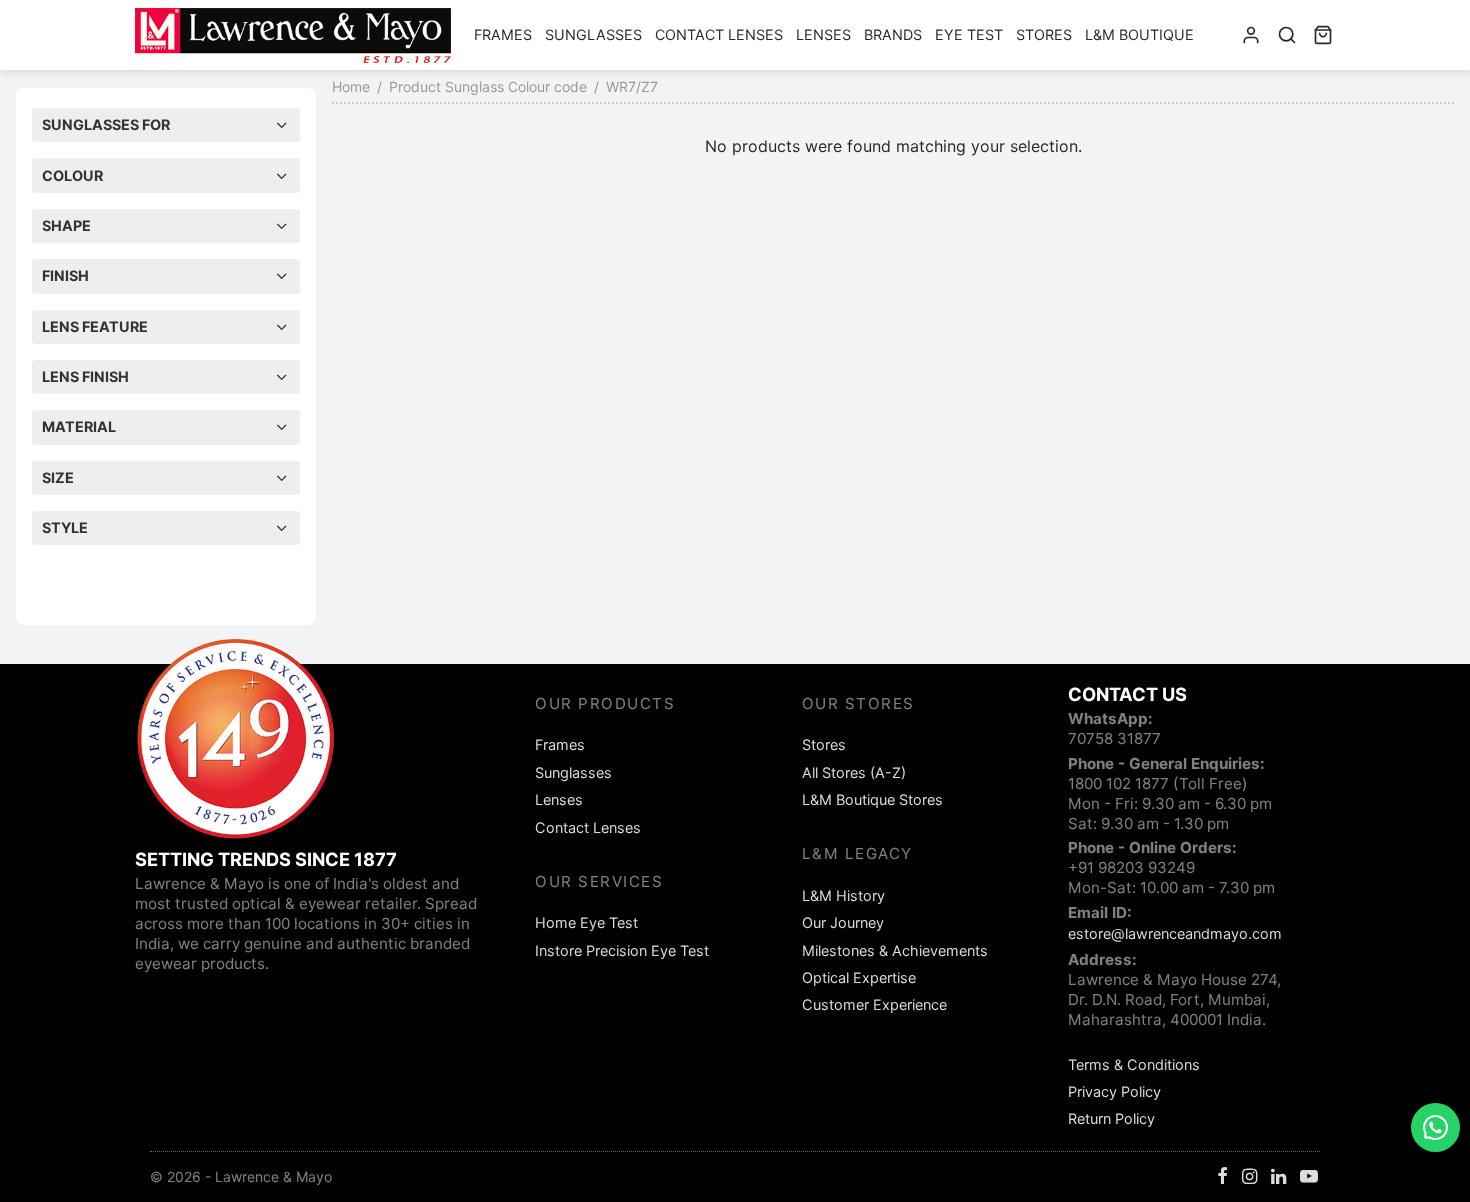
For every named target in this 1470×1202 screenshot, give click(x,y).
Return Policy (1111, 1118)
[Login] (1251, 35)
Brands (893, 34)
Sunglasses (593, 34)
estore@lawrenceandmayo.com (1175, 933)
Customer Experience (874, 1004)
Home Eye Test (586, 922)
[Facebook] (1222, 1177)
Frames (503, 34)
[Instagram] (1249, 1177)
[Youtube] (1309, 1177)
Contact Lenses (719, 34)
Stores (1044, 34)
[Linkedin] (1278, 1177)
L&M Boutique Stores (872, 799)
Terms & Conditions (1134, 1064)
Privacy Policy (1114, 1091)
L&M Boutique (1139, 34)
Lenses (823, 34)
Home (351, 86)
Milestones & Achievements (895, 950)
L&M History (843, 895)
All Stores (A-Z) (854, 772)
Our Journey (843, 922)
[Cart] (1323, 35)
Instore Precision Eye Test (622, 950)
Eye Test (969, 34)
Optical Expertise (859, 977)
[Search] (1287, 35)
